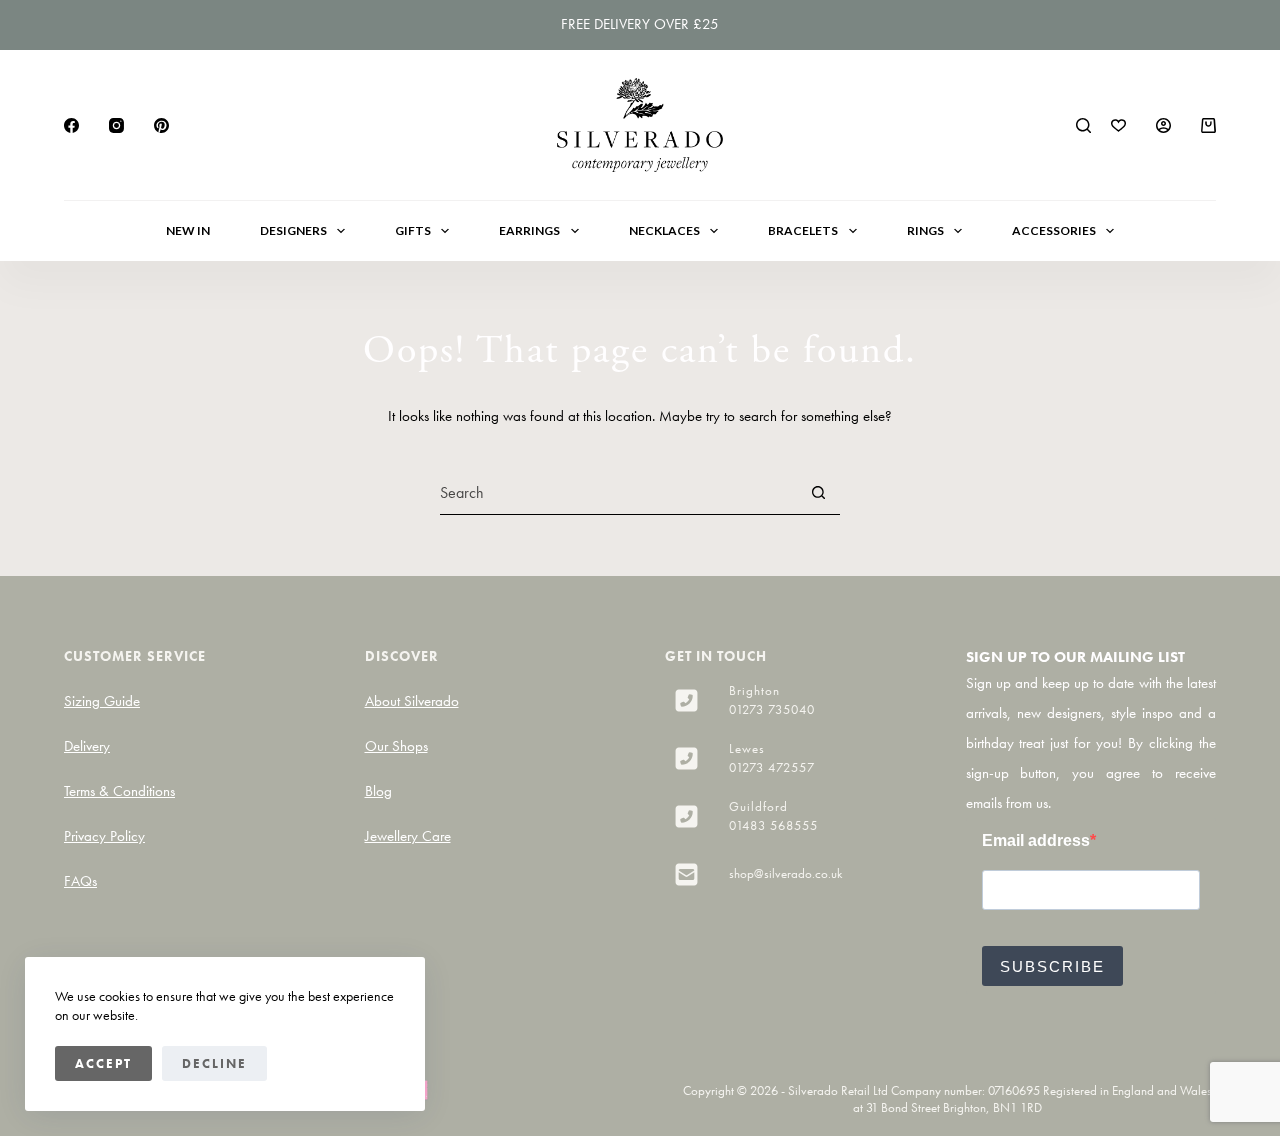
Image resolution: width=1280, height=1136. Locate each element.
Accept (103, 1063)
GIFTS (413, 230)
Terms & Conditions (119, 791)
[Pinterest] (161, 125)
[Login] (1163, 125)
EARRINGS (529, 230)
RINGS (925, 230)
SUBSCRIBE (1052, 966)
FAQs (80, 881)
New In (188, 230)
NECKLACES (664, 230)
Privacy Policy (104, 836)
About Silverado (412, 701)
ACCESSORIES (1054, 230)
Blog (378, 791)
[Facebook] (71, 125)
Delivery (87, 746)
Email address (1036, 840)
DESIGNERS (293, 230)
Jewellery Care (408, 836)
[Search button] (818, 493)
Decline (214, 1063)
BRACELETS (803, 230)
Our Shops (396, 746)
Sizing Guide (102, 701)
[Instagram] (116, 125)
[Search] (1083, 125)
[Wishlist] (1118, 125)
